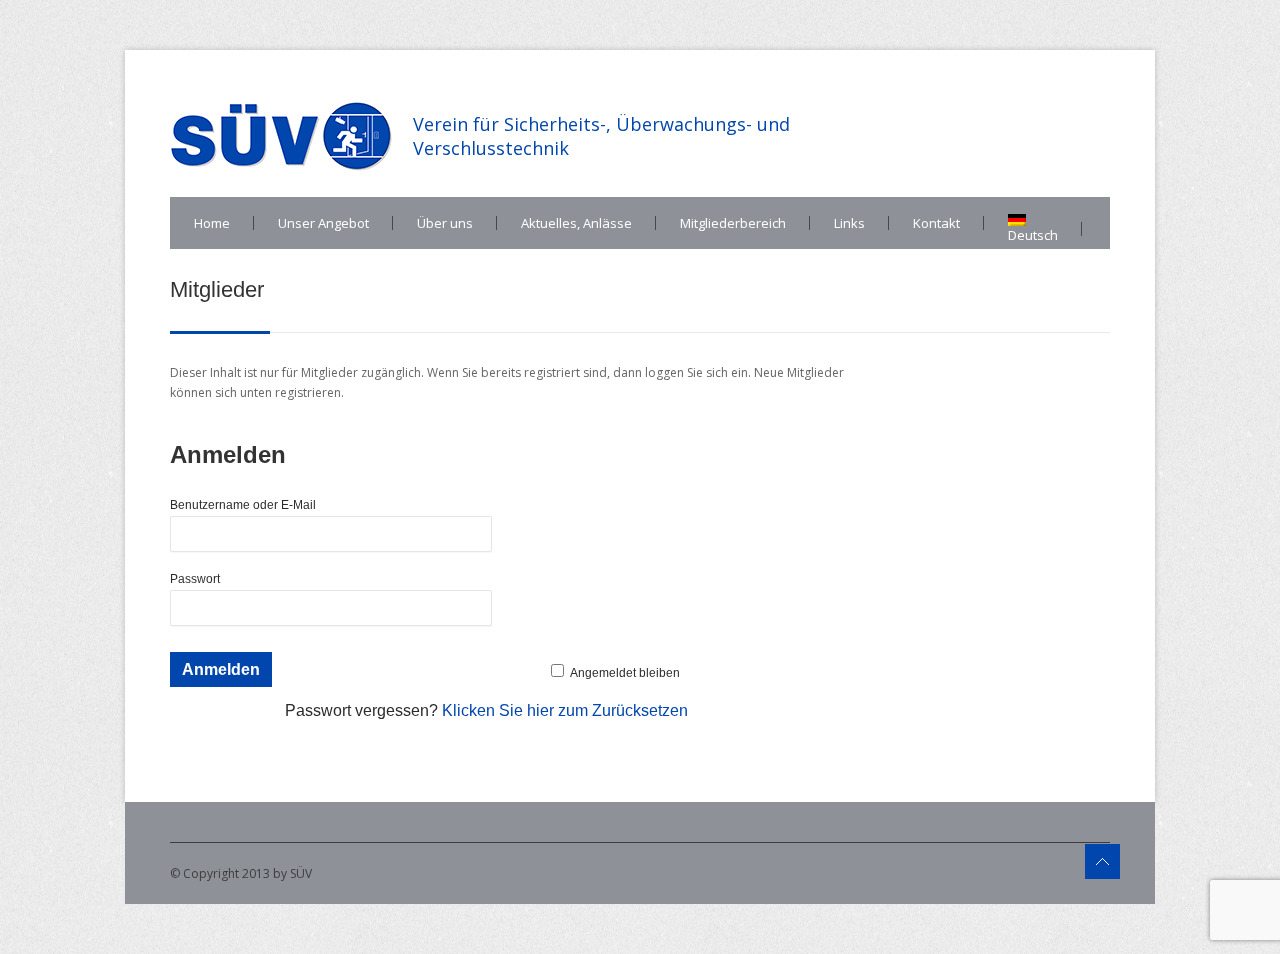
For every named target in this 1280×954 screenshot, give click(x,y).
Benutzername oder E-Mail (243, 505)
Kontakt (936, 223)
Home (212, 223)
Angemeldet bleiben (625, 673)
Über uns (445, 223)
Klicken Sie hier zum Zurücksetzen (565, 710)
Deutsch (1033, 235)
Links (849, 223)
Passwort (195, 579)
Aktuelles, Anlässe (576, 223)
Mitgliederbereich (733, 223)
